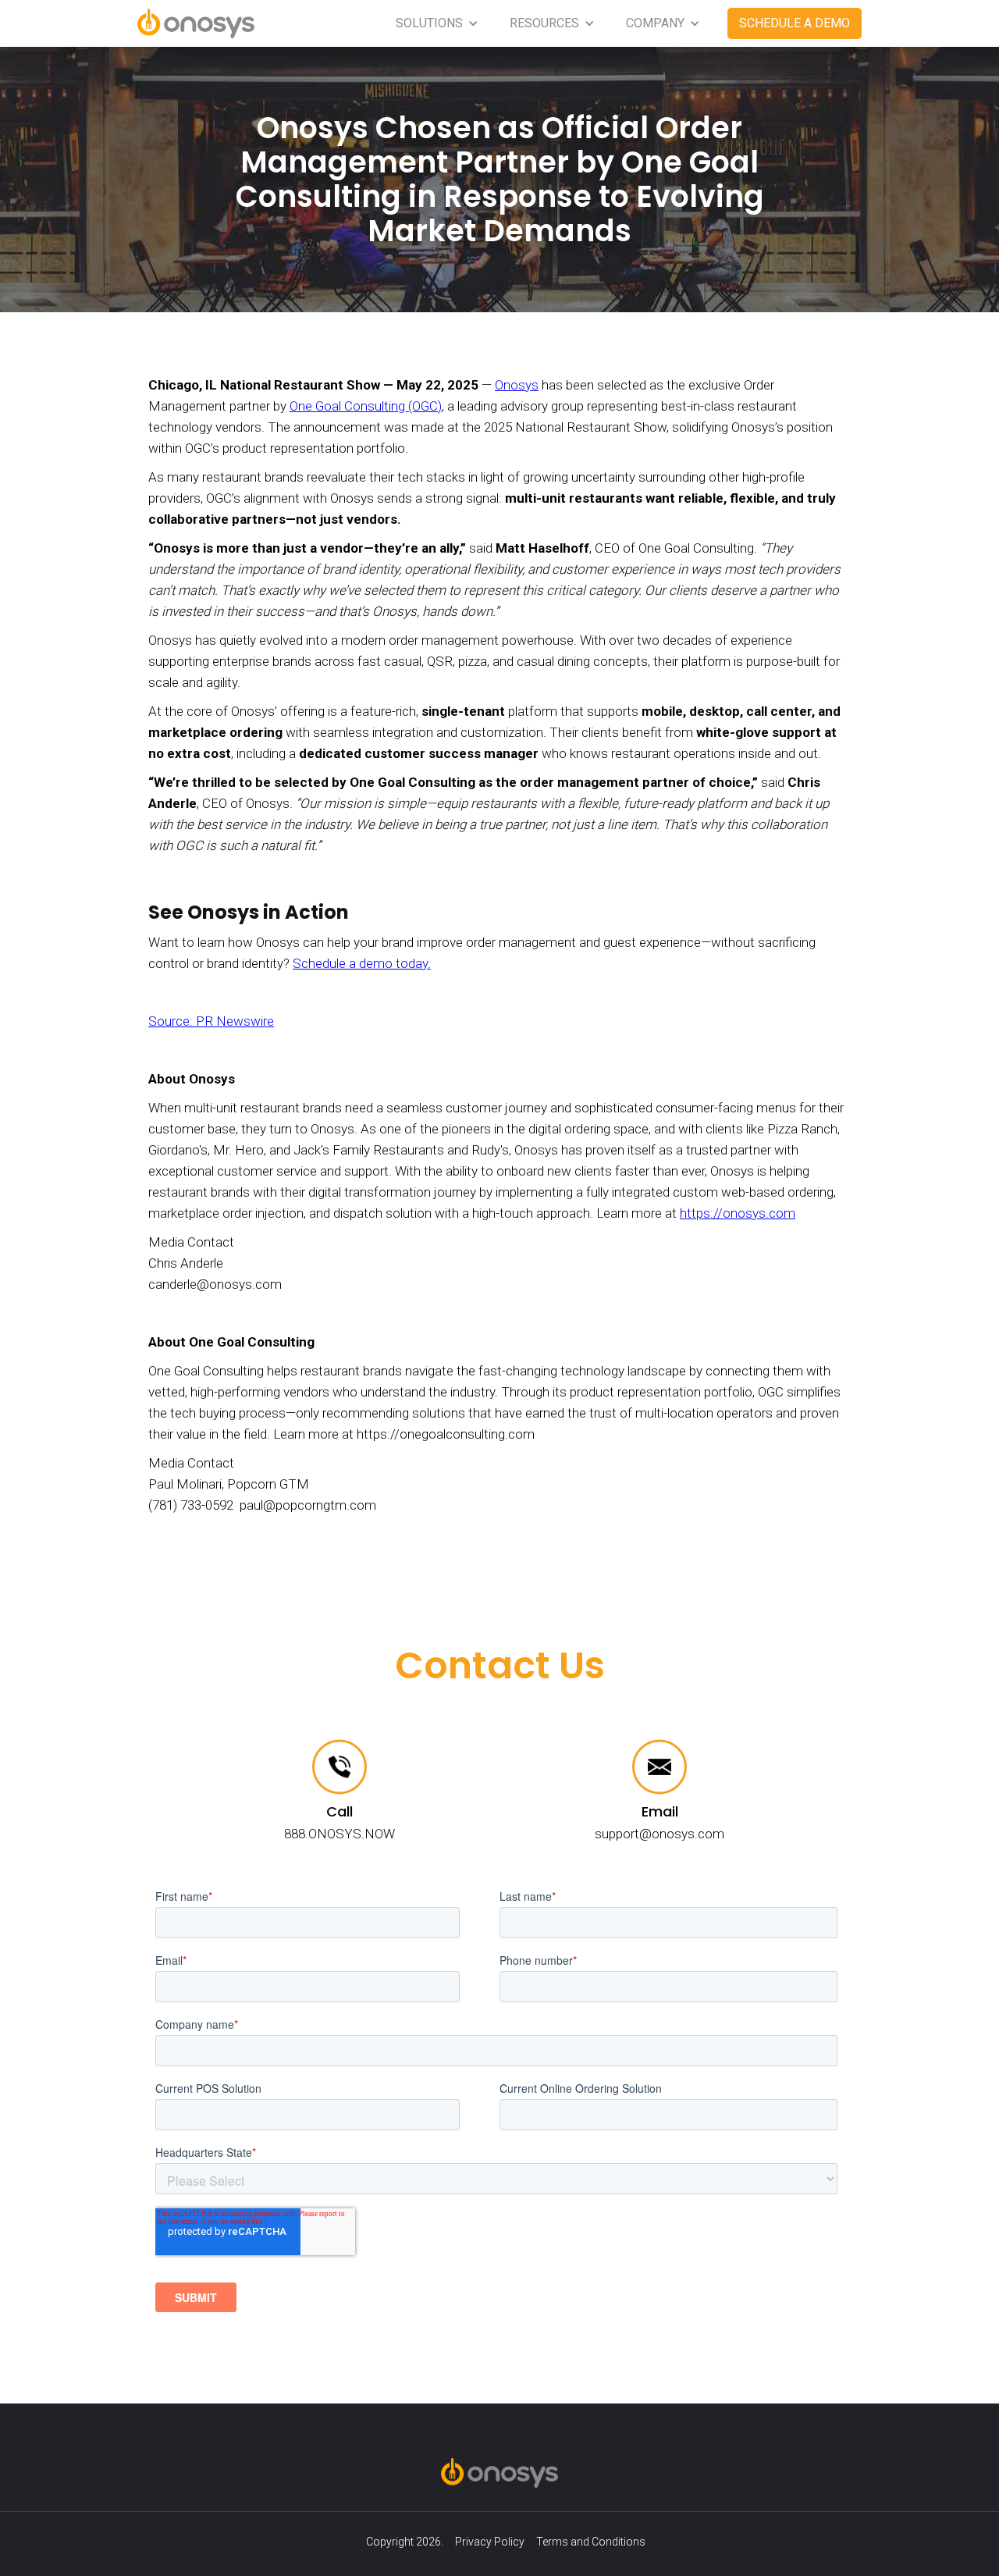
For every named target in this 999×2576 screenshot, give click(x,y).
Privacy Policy (490, 2542)
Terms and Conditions (591, 2542)
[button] (437, 23)
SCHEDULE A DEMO (795, 23)
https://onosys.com (738, 1213)
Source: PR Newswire (211, 1021)
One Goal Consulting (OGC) (366, 406)
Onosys (517, 385)
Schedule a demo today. (362, 963)
